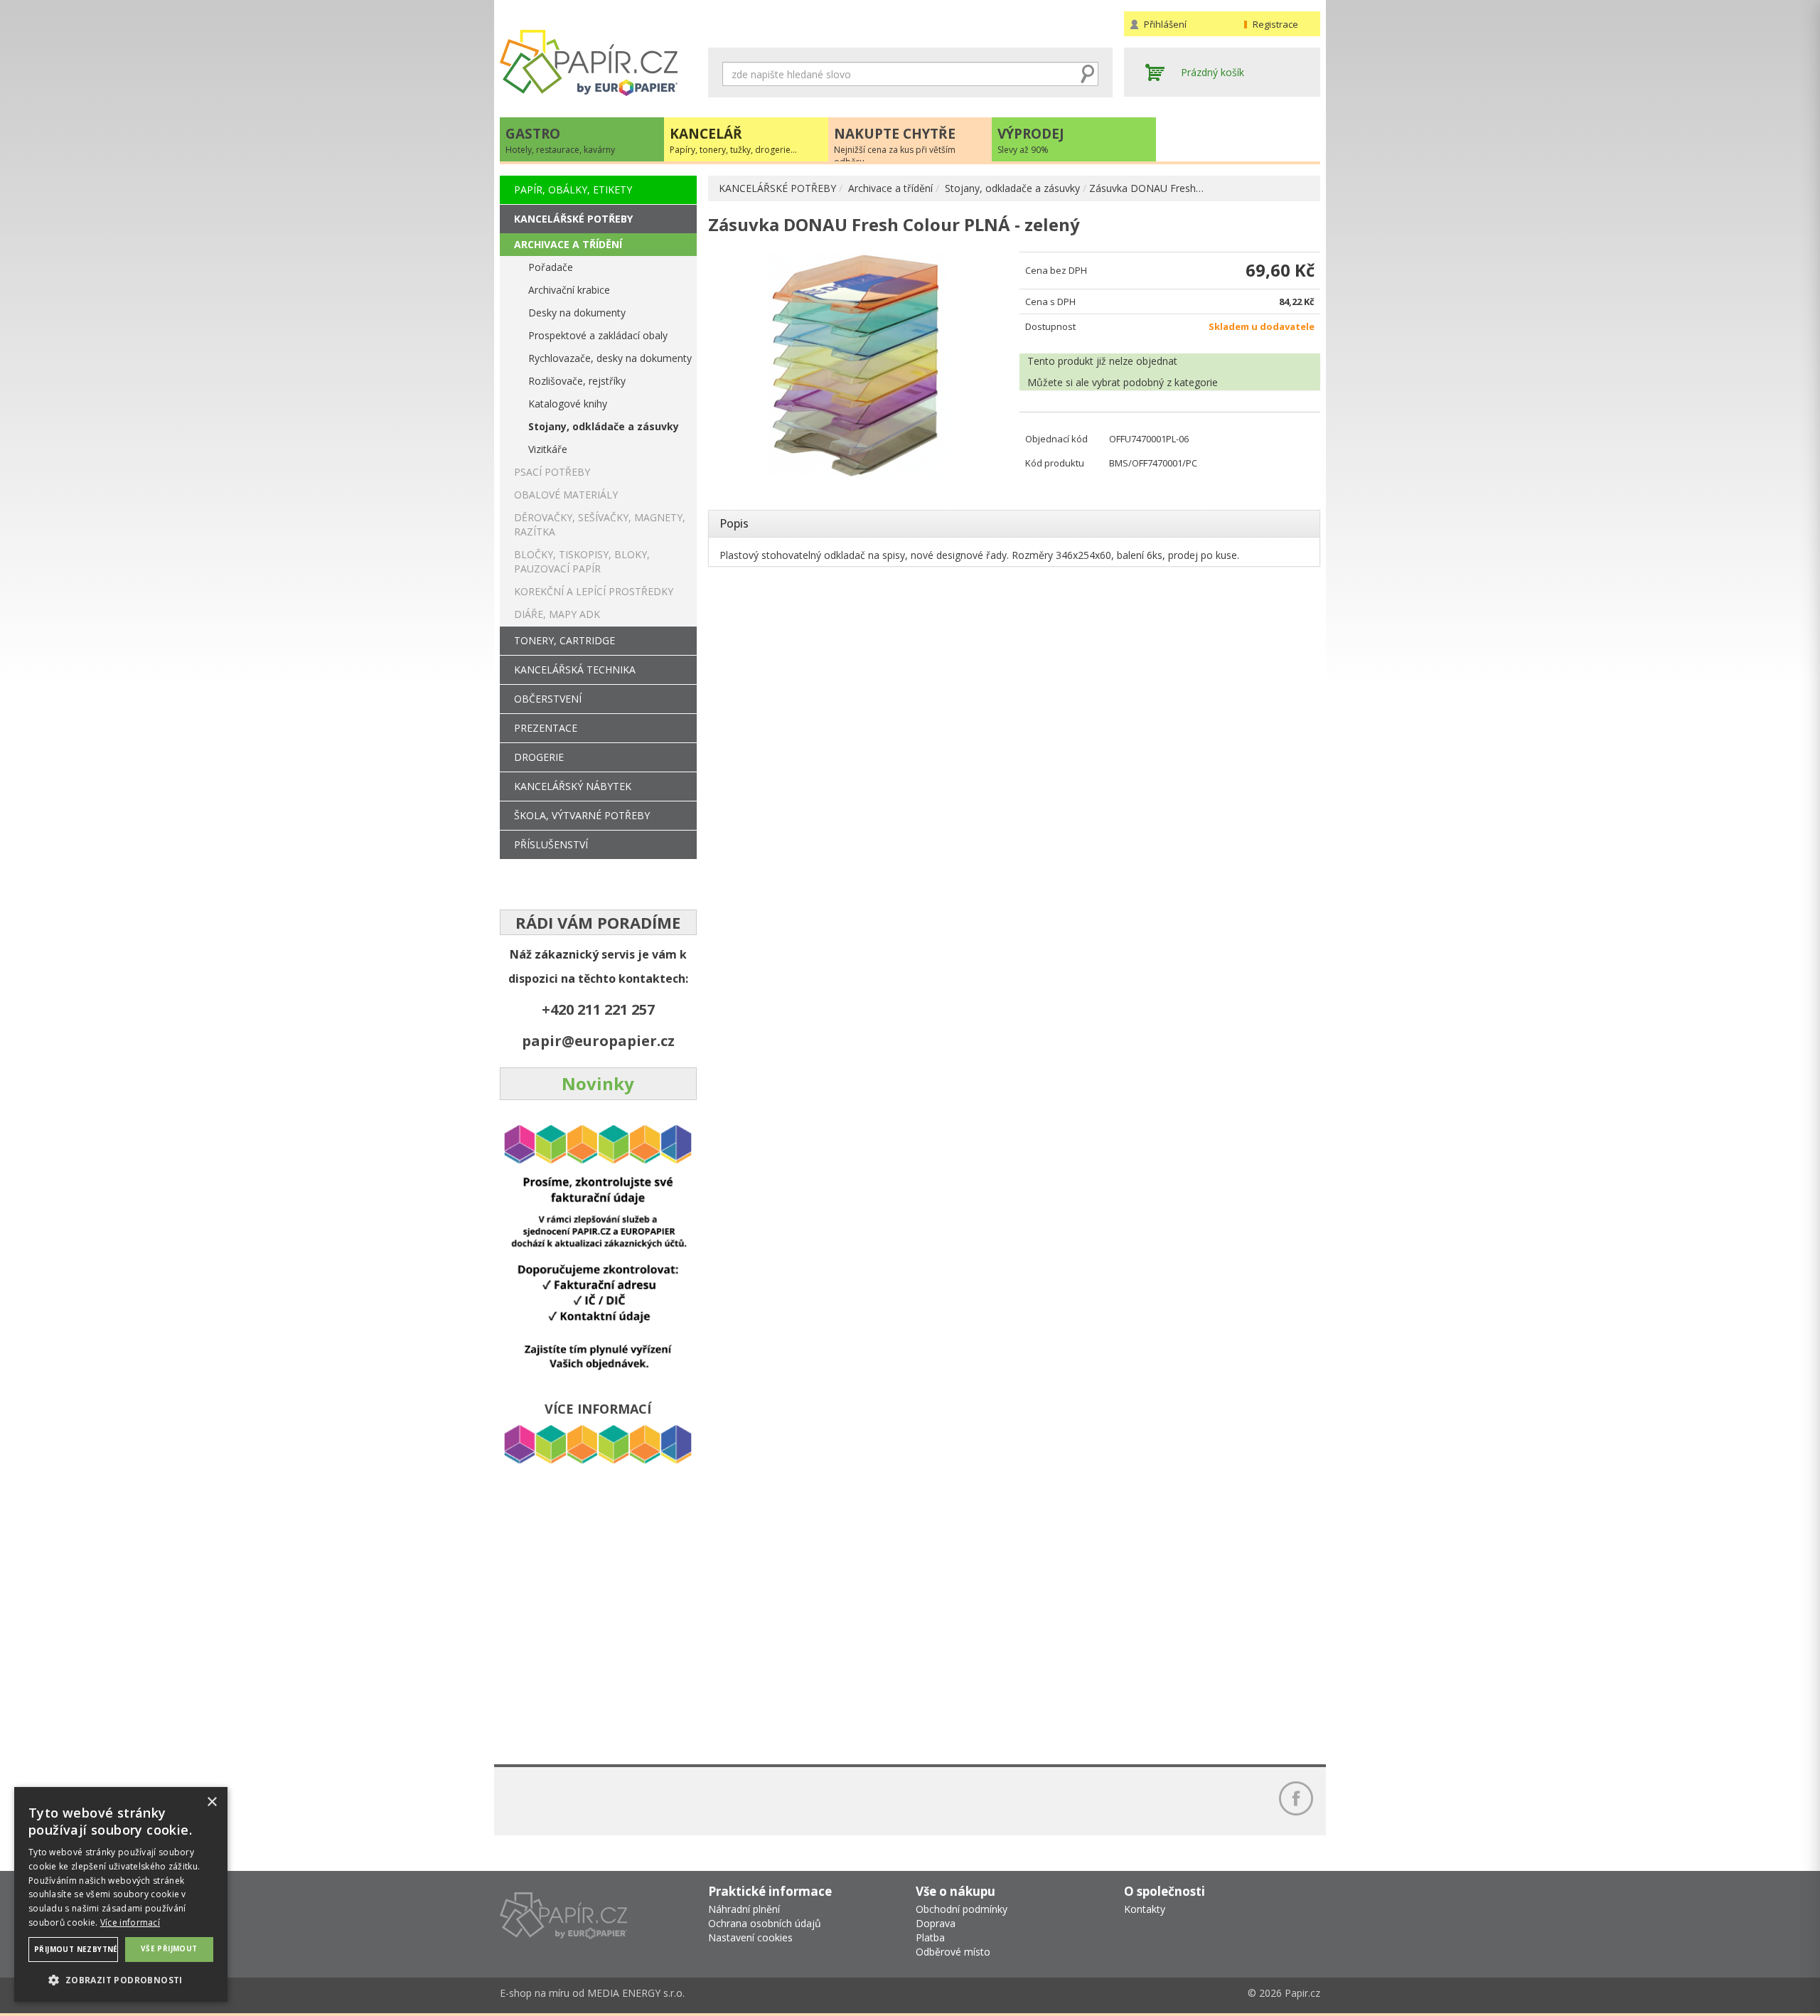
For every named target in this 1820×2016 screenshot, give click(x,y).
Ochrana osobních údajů (765, 1923)
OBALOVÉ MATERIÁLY (566, 495)
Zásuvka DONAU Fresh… (1146, 188)
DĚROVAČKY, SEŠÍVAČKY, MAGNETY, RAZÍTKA (600, 524)
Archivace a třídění (890, 188)
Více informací (130, 1922)
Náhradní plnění (744, 1909)
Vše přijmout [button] (169, 1948)
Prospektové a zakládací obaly (598, 335)
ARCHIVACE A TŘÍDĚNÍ (568, 244)
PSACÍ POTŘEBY (552, 472)
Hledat (1088, 74)
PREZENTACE (546, 728)
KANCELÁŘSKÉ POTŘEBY (777, 188)
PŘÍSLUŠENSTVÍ (551, 844)
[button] (121, 1979)
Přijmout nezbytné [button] (76, 1949)
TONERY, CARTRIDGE (564, 640)
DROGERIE (539, 757)
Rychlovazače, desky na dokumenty (610, 358)
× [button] (212, 1802)
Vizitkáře (548, 449)
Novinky (598, 1083)
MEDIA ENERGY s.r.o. (636, 1993)
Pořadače (551, 267)
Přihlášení (1165, 24)
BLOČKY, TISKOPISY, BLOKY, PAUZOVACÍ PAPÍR (582, 561)
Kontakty (1145, 1909)
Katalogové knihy (568, 404)
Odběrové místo (953, 1952)
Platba (930, 1937)
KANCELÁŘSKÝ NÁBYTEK (573, 786)
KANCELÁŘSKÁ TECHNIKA (575, 670)
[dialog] (121, 1894)
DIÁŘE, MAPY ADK (557, 614)
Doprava (936, 1923)
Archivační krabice (569, 290)
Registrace (1275, 24)
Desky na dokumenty (577, 313)
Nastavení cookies (750, 1937)
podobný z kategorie (1171, 382)
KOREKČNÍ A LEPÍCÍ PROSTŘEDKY (594, 591)
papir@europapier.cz (598, 1041)
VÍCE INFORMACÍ (598, 1409)
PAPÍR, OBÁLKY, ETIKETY (573, 190)
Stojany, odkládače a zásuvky (604, 426)
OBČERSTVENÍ (548, 699)
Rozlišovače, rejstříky (577, 381)
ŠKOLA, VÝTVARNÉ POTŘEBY (582, 815)
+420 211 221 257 (598, 1009)
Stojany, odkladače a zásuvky (1012, 188)
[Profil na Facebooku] (1296, 1798)
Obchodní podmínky (962, 1909)
